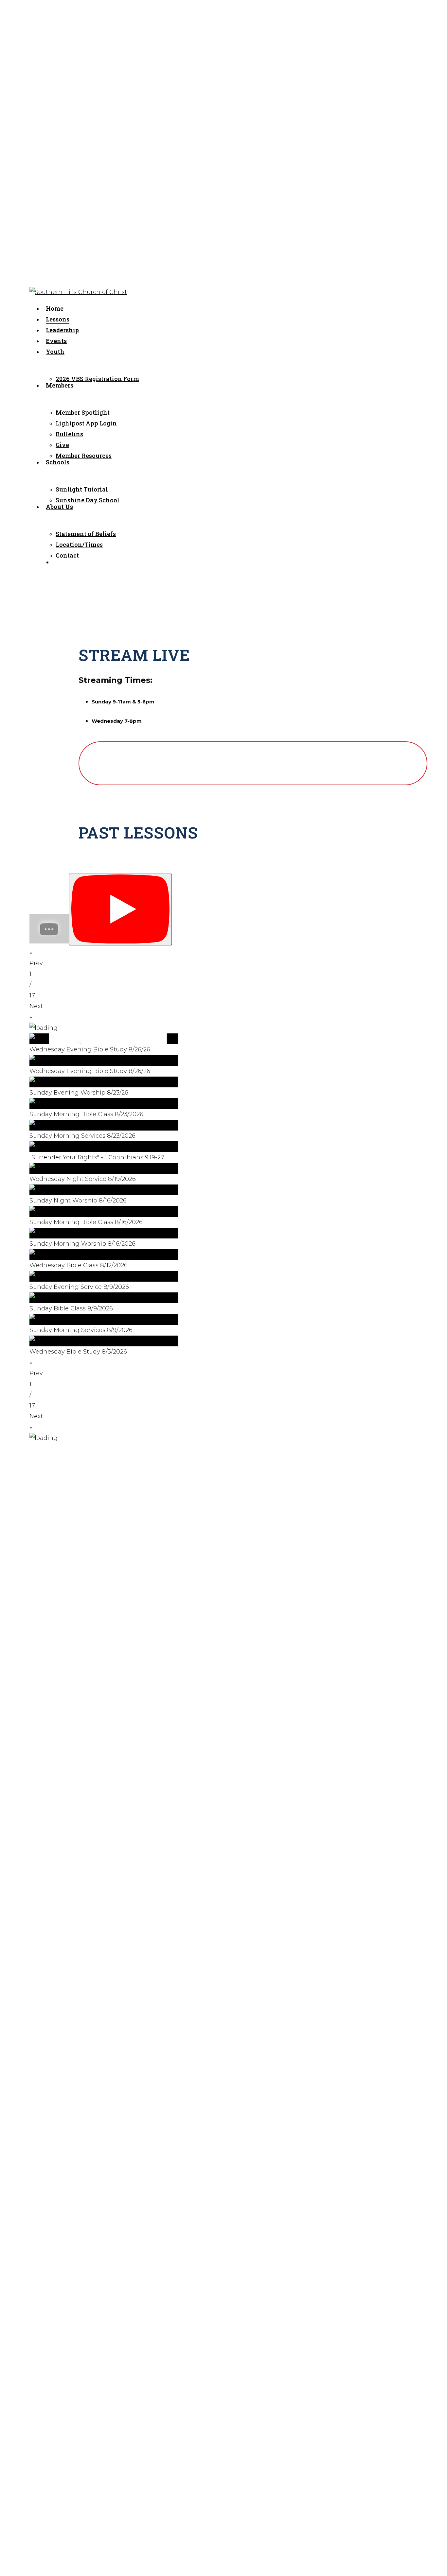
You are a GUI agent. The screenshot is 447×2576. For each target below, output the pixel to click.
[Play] (120, 910)
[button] (104, 1044)
